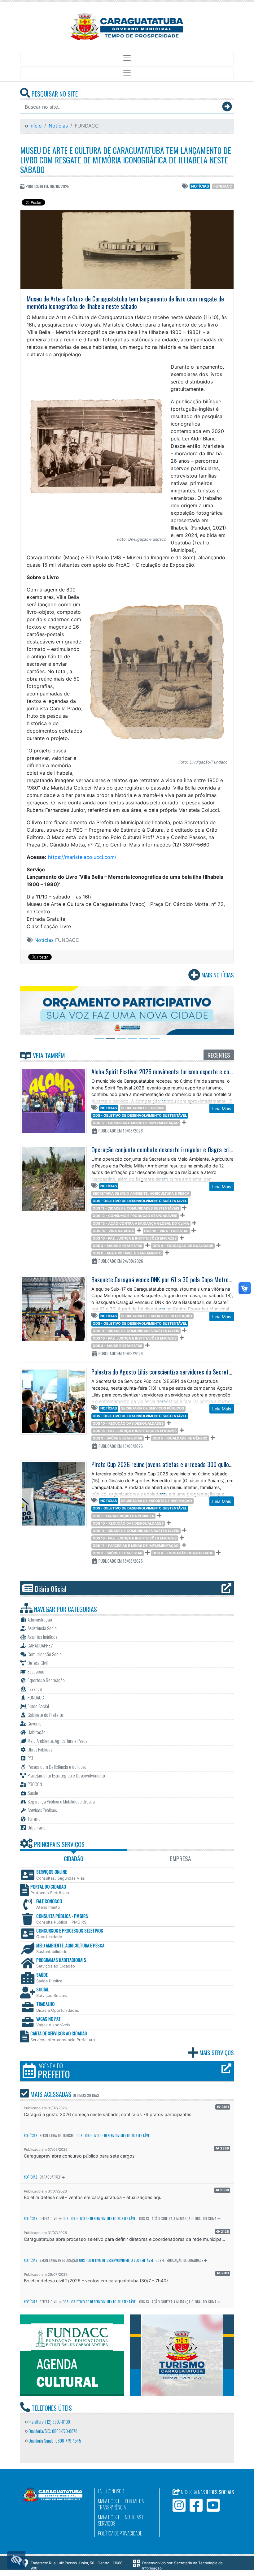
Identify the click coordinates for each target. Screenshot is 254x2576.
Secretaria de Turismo (143, 1108)
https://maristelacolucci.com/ (82, 857)
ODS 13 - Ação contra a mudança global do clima (141, 1223)
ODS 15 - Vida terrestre (166, 1231)
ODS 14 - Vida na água (113, 1231)
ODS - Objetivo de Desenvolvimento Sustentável (140, 1115)
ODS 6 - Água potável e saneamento (127, 1253)
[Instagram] (179, 2505)
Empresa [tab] (180, 1858)
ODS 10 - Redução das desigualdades (128, 1423)
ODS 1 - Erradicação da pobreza (123, 1516)
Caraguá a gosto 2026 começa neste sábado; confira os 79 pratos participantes (108, 2114)
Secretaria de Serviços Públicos (153, 1408)
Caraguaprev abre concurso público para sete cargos (79, 2156)
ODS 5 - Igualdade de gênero (180, 1438)
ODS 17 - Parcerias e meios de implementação (136, 1123)
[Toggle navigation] (127, 58)
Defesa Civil (49, 2219)
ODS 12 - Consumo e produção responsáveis (135, 1216)
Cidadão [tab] (74, 1858)
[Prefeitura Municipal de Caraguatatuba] (127, 27)
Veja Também (48, 1055)
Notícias (58, 126)
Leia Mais (222, 1108)
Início (35, 126)
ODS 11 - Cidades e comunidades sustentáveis (136, 1208)
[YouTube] (213, 2505)
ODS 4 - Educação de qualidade (183, 1246)
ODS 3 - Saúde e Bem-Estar (117, 1246)
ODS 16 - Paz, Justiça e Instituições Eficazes (135, 1238)
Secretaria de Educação (59, 2260)
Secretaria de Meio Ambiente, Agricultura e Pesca (141, 1193)
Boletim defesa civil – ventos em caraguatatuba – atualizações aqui (93, 2197)
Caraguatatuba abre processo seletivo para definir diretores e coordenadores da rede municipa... (125, 2239)
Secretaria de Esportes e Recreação (157, 1316)
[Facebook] (196, 2505)
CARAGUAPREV (50, 2177)
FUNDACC (223, 186)
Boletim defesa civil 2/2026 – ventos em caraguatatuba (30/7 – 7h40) (96, 2281)
